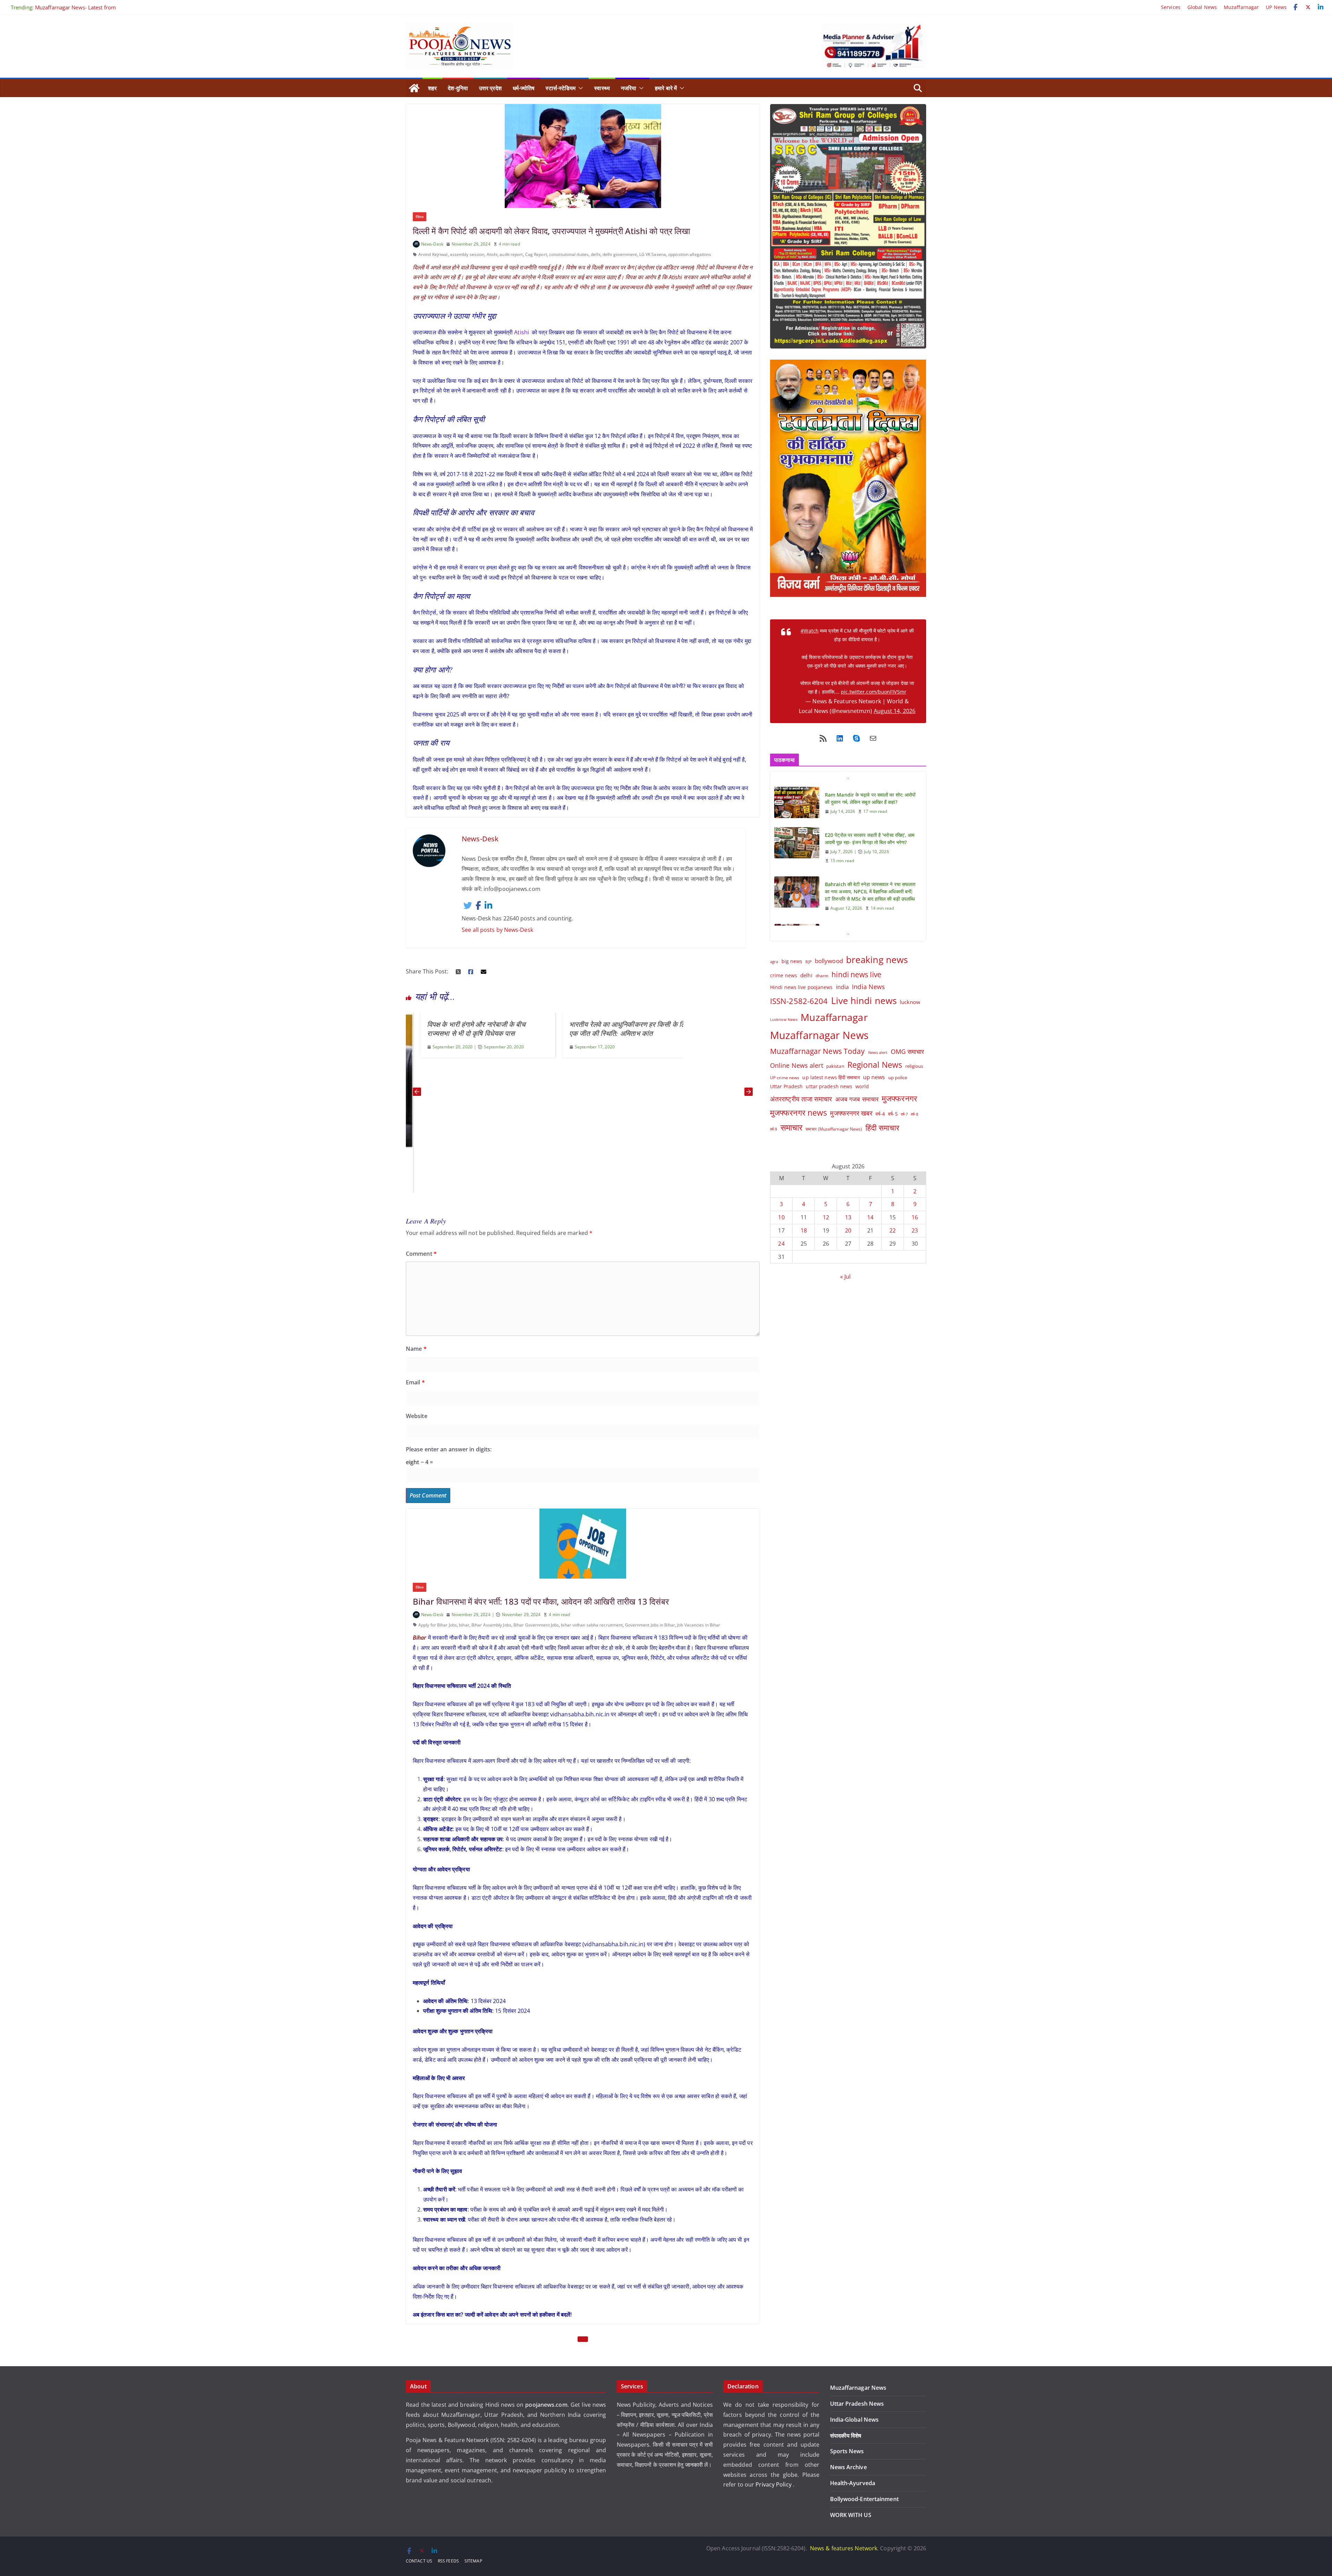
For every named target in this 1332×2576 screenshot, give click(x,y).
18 (804, 1230)
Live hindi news (864, 1001)
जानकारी (695, 2465)
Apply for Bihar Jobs (438, 1625)
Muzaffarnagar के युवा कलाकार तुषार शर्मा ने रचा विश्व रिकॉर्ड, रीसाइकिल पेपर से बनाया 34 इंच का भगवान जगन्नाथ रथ (868, 857)
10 (781, 1217)
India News (868, 987)
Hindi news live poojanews (801, 987)
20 (848, 1230)
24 (781, 1244)
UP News (1276, 7)
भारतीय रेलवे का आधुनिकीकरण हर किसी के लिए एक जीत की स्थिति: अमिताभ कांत (612, 1029)
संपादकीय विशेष (846, 2436)
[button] (579, 88)
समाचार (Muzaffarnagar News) (834, 1129)
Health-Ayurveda (853, 2483)
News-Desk (432, 244)
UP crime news (785, 1078)
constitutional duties (569, 254)
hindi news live (856, 974)
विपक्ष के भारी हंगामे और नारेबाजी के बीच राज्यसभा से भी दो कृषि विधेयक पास (460, 1029)
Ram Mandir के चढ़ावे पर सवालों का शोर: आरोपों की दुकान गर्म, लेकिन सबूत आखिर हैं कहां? (870, 901)
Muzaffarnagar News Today (817, 1051)
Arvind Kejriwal (433, 254)
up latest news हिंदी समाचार (831, 1077)
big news (792, 961)
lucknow (910, 1002)
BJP (808, 961)
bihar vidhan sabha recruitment (592, 1625)
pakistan (835, 1066)
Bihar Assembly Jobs (491, 1625)
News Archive (848, 2467)
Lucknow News (784, 1019)
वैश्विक (420, 217)
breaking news (877, 960)
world (862, 1086)
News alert (878, 1052)
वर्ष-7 (904, 1114)
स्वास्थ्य (602, 88)
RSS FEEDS (448, 2561)
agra (774, 962)
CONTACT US (419, 2561)
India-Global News (855, 2420)
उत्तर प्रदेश (490, 88)
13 (848, 1217)
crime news (784, 975)
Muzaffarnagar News (819, 1035)
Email (415, 1382)
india (843, 987)
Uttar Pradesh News (857, 2404)
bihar (464, 1625)
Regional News (875, 1065)
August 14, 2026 (895, 711)
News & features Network (844, 2548)
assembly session (467, 254)
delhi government (620, 254)
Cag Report (536, 254)
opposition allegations (690, 254)
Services (1171, 7)
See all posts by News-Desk (497, 930)
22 (893, 1230)
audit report (511, 254)
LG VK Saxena (653, 254)
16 (915, 1217)
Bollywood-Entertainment (864, 2499)
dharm (822, 976)
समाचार (791, 1127)
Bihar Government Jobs (536, 1625)
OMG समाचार (908, 1051)
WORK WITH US (851, 2515)
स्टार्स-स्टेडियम (561, 88)
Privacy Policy (774, 2484)
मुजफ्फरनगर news (799, 1113)
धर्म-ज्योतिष (524, 88)
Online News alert (797, 1065)
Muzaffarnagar (1241, 7)
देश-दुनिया (458, 88)
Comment (421, 1254)
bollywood (829, 961)
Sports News (847, 2451)
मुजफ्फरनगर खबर (851, 1113)
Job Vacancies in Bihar (699, 1625)
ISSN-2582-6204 (799, 1001)
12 (826, 1217)
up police (898, 1077)
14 (870, 1217)
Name (416, 1349)
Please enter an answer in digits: (449, 1449)
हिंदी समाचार (883, 1128)
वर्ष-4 (880, 1114)
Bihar (420, 1638)
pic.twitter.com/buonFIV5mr (874, 692)
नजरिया (629, 88)
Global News (1202, 7)
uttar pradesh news (829, 1086)
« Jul (846, 1277)
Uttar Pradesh (786, 1086)
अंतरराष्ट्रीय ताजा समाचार (801, 1099)
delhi (596, 254)
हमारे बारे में (666, 88)
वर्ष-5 (893, 1114)
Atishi (492, 254)
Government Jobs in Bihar (650, 1625)
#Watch (810, 631)
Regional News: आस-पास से (65, 7)
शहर (432, 88)
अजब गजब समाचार (857, 1099)
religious (914, 1066)
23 (915, 1230)
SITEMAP (473, 2561)
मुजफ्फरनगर (899, 1098)
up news (874, 1077)
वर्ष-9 (774, 1129)
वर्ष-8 (914, 1114)
